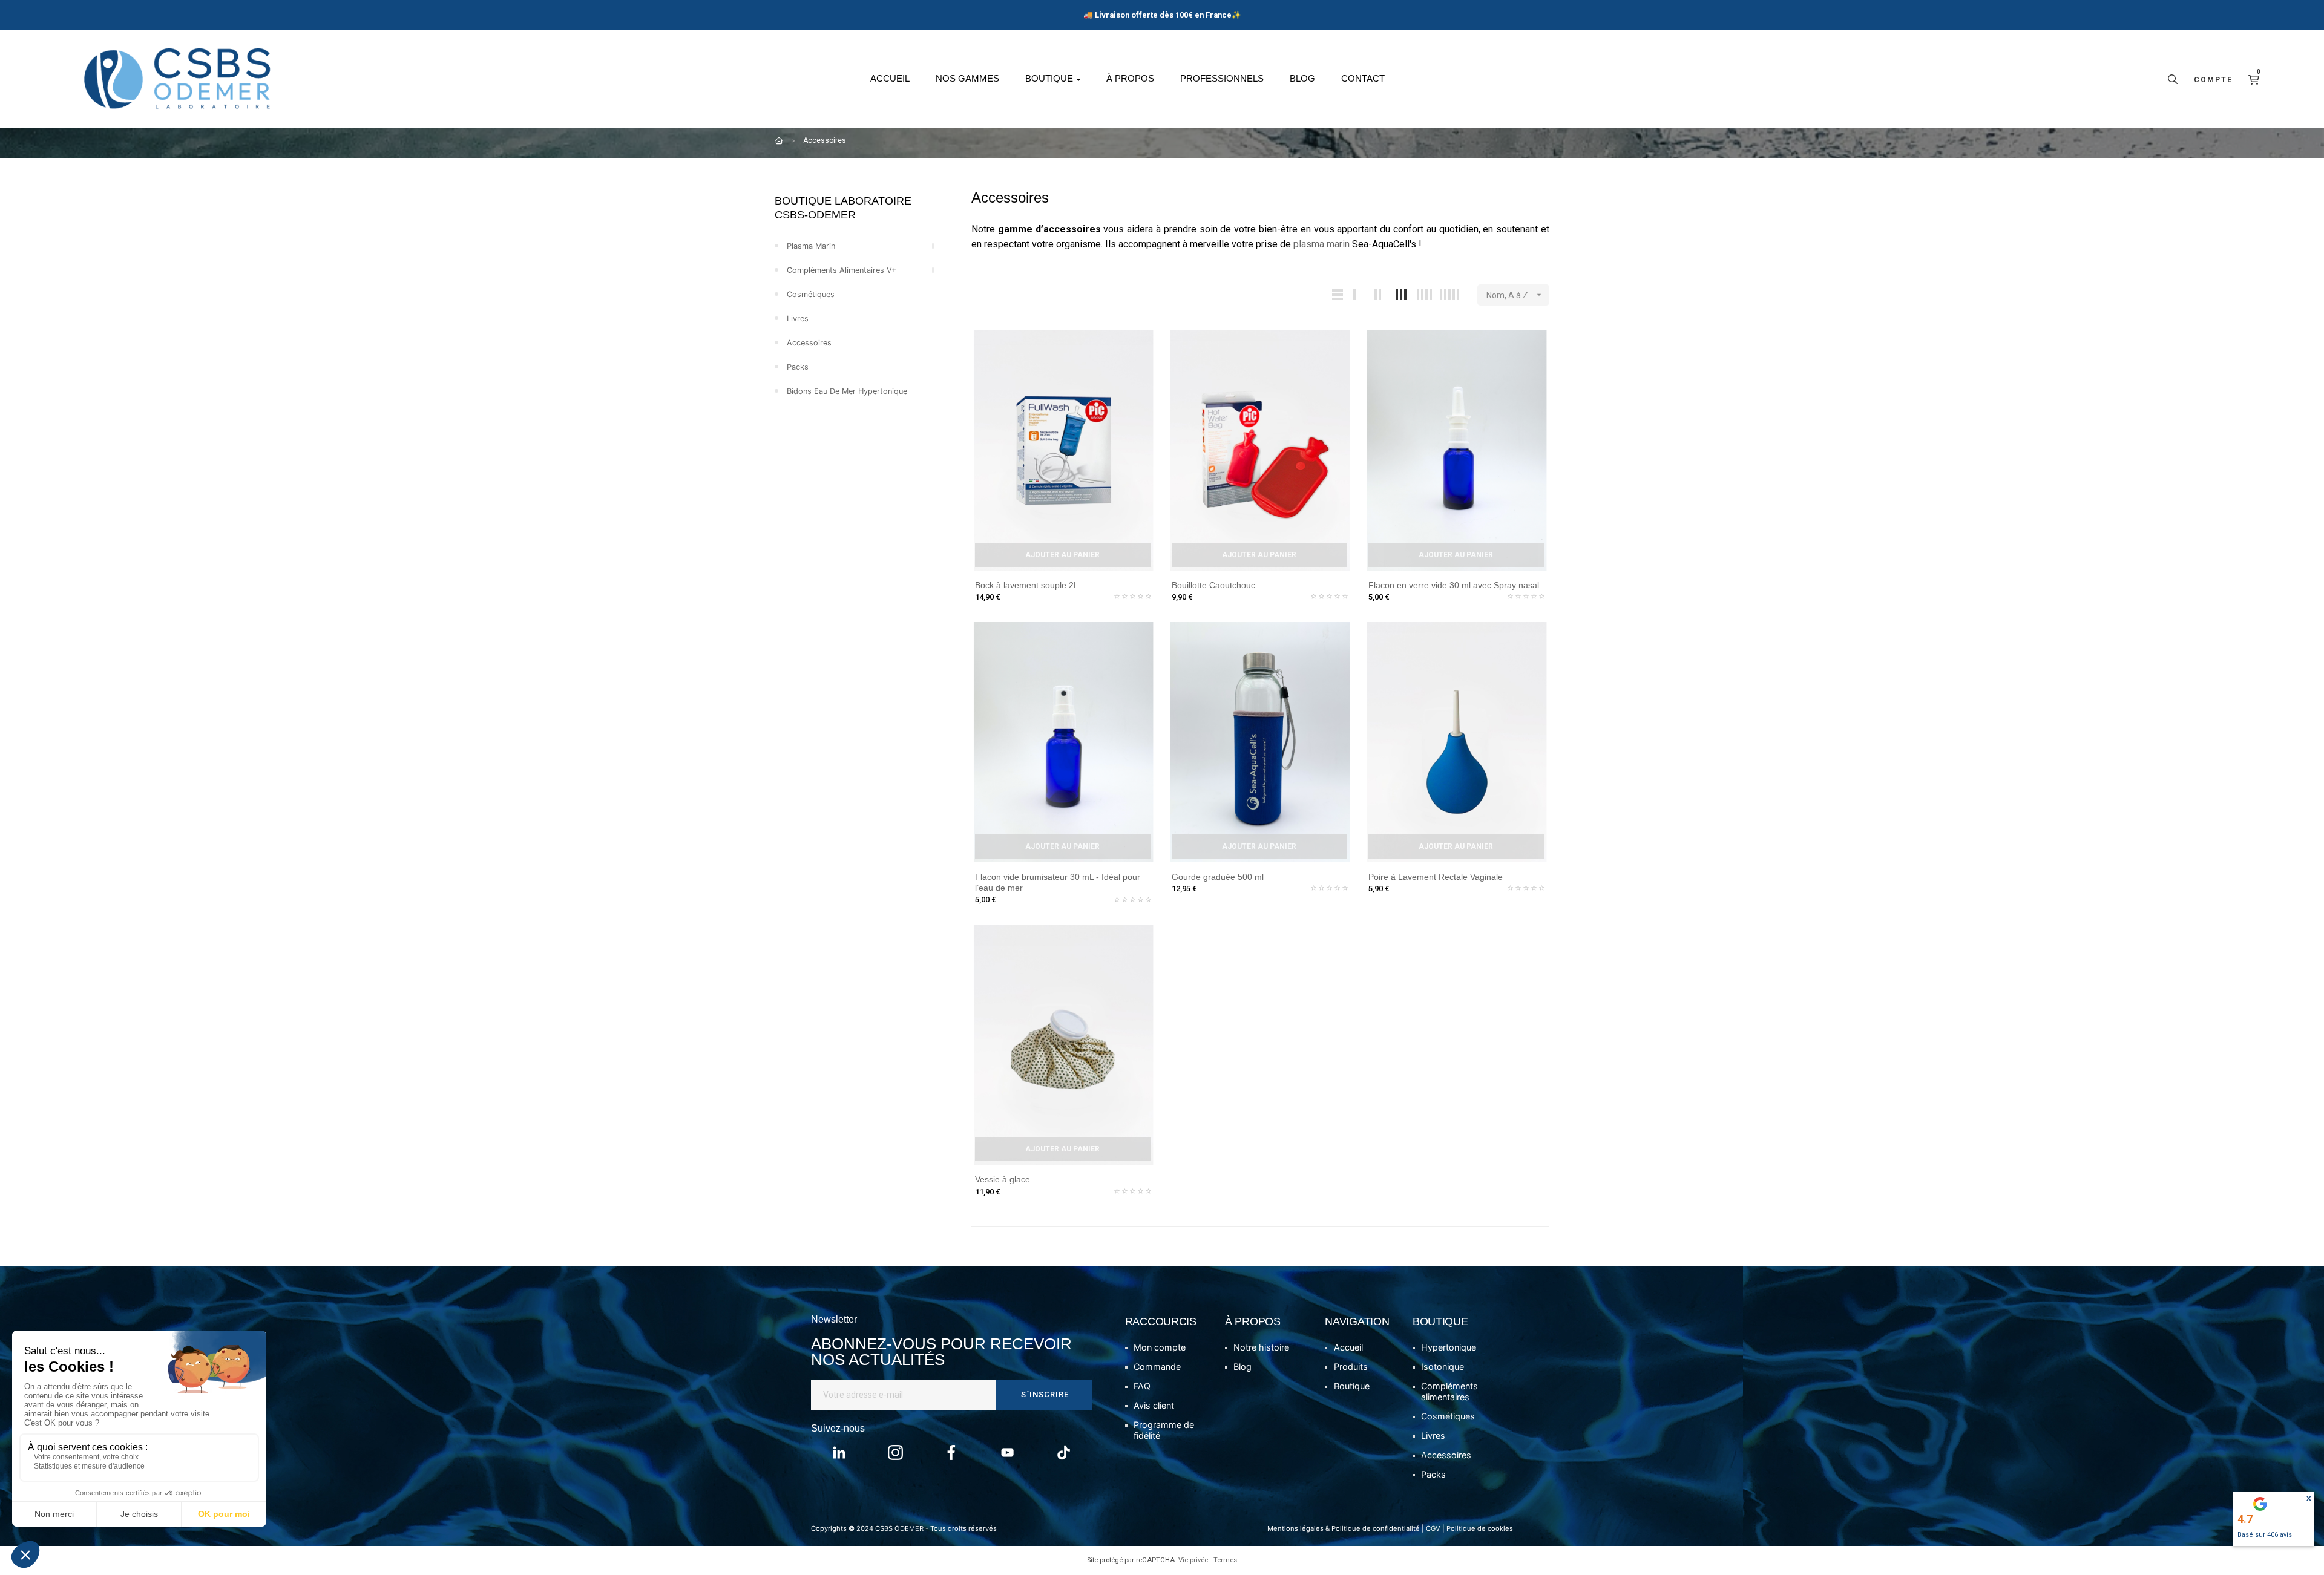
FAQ (1142, 1386)
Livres (798, 319)
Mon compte (1160, 1347)
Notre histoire (1261, 1347)
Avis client (1154, 1405)
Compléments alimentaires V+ (842, 270)
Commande (1157, 1367)
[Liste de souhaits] (1143, 344)
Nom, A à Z (1515, 295)
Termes (1225, 1560)
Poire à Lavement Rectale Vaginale (1436, 877)
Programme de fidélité (1164, 1430)
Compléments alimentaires (1449, 1391)
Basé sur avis (2265, 1535)
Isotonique (1443, 1367)
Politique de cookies (1480, 1528)
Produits (1351, 1367)
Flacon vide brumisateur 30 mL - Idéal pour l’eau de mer (1058, 882)
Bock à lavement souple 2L (1027, 585)
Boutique (1352, 1386)
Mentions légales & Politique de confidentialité (1344, 1528)
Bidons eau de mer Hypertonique (847, 391)
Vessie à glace (1003, 1179)
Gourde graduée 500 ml (1218, 877)
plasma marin (1321, 244)
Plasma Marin (811, 246)
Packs (798, 367)
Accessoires (809, 343)
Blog (1242, 1367)
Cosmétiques (811, 294)
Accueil (1348, 1347)
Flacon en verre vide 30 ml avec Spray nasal (1454, 585)
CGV (1433, 1528)
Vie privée (1193, 1560)
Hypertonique (1449, 1347)
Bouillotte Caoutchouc (1213, 585)
